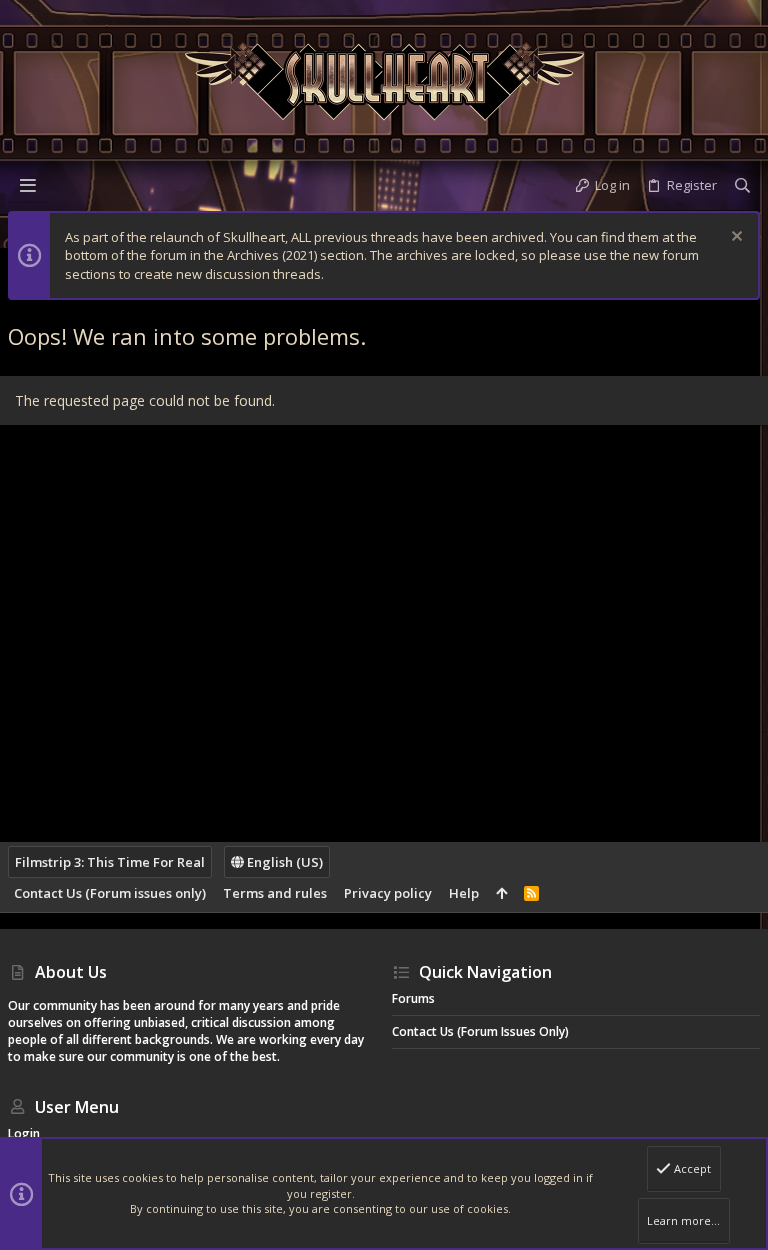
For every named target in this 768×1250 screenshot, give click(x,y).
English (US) (283, 862)
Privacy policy (388, 893)
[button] (28, 185)
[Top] (501, 893)
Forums (413, 998)
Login (24, 1133)
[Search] (742, 185)
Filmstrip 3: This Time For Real (110, 862)
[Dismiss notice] (734, 238)
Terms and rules (275, 893)
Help (464, 893)
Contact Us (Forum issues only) (110, 893)
